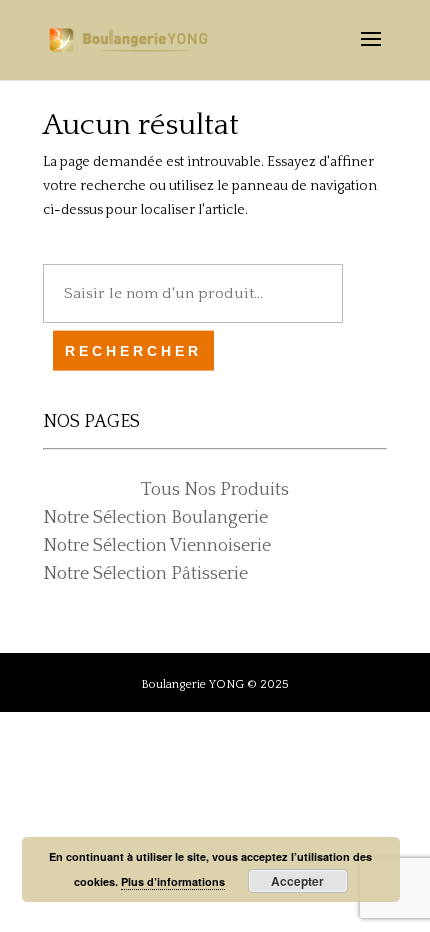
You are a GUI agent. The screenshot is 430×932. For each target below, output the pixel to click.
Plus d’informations (173, 881)
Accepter (297, 881)
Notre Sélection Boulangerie (155, 518)
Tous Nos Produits (215, 490)
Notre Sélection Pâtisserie (145, 574)
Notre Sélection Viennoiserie (157, 546)
